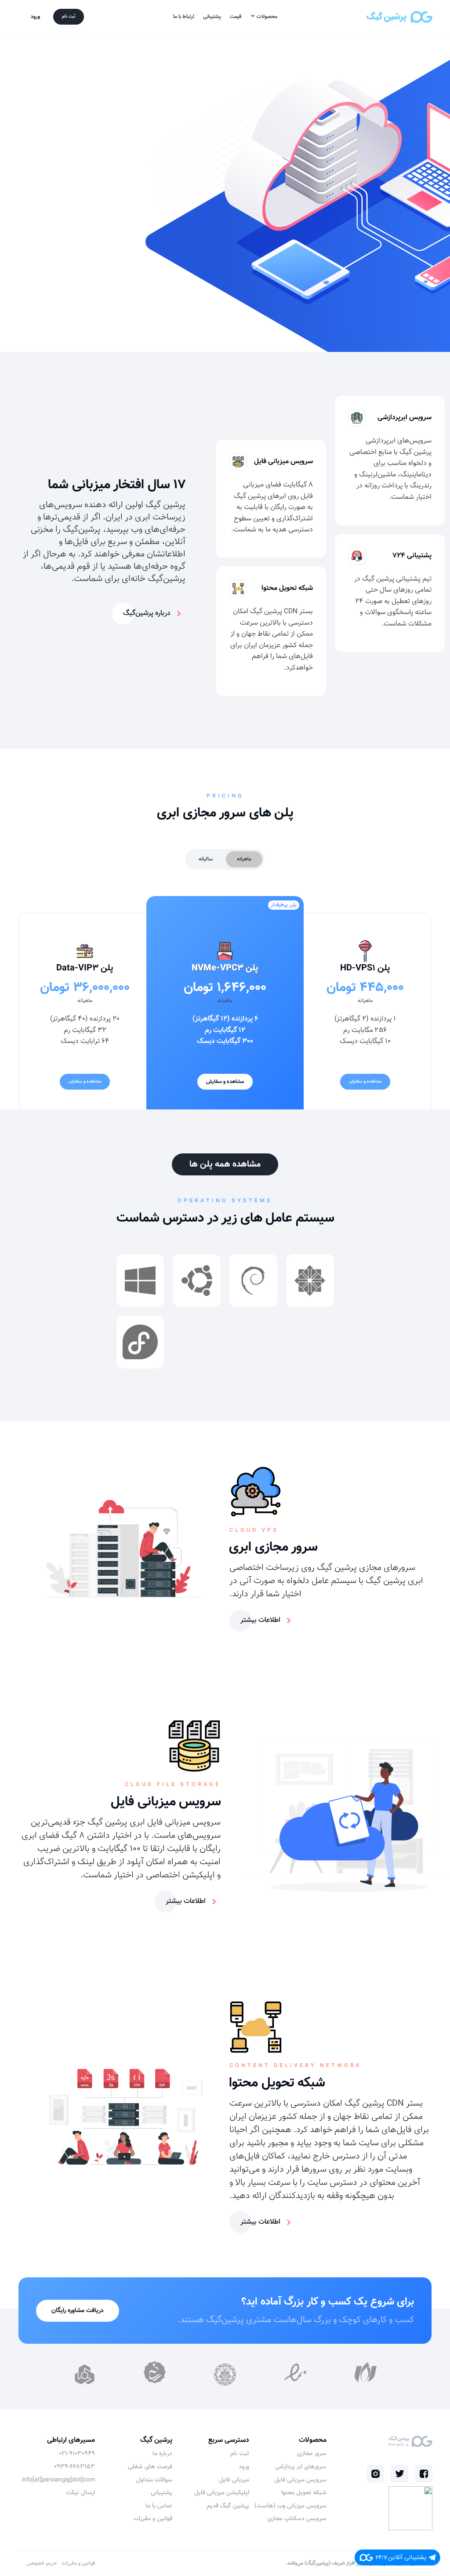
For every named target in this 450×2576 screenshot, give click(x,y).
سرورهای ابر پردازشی (301, 2467)
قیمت (236, 17)
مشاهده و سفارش (365, 1081)
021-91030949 (77, 2454)
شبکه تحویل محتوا (304, 2493)
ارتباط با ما (184, 17)
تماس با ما (159, 2506)
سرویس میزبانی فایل (300, 2481)
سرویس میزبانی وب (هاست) (290, 2506)
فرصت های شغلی (150, 2467)
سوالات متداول (154, 2481)
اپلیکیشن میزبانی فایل (222, 2493)
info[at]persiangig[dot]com (58, 2481)
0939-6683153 (74, 2467)
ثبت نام (69, 16)
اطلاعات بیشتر (260, 1620)
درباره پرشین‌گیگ (147, 613)
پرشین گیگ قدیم (228, 2506)
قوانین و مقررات (153, 2519)
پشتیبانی (212, 17)
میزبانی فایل (234, 2481)
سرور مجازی (312, 2454)
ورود (35, 17)
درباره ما (162, 2454)
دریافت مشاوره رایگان (78, 2311)
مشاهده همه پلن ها (225, 1164)
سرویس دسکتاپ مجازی (297, 2519)
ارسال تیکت (80, 2493)
